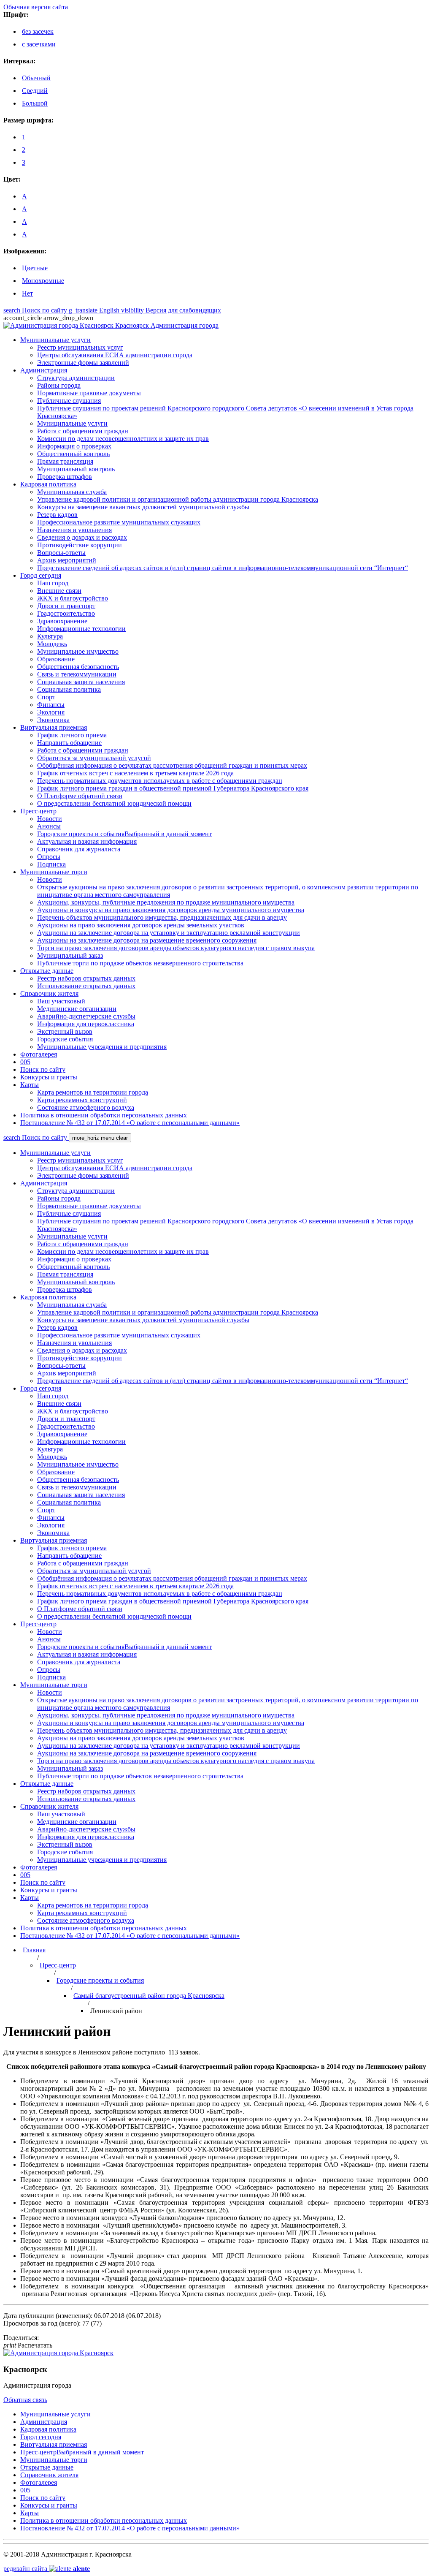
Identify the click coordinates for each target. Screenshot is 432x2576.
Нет (27, 293)
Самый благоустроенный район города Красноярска (149, 1996)
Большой (35, 103)
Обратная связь (25, 2400)
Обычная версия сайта (36, 7)
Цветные (35, 268)
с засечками (39, 44)
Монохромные (43, 281)
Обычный (36, 78)
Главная (34, 1950)
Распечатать (28, 2345)
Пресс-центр (58, 1965)
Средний (35, 91)
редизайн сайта (47, 2569)
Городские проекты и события (100, 1980)
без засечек (38, 31)
